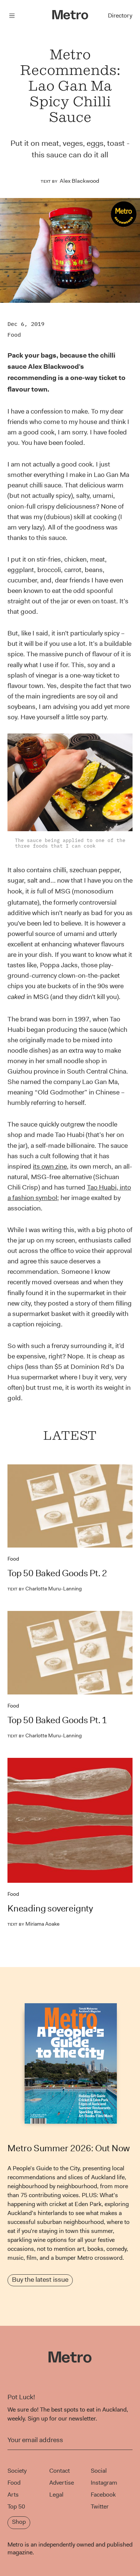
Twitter (100, 2506)
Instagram (104, 2483)
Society (17, 2471)
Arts (13, 2495)
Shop (19, 2522)
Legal (56, 2495)
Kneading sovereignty (50, 1909)
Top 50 (16, 2506)
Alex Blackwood (80, 181)
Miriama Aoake (33, 1924)
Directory (120, 15)
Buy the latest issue (40, 2280)
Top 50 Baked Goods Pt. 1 (57, 1720)
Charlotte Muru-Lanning (45, 1589)
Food (14, 335)
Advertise (62, 2483)
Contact (60, 2471)
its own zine (50, 1166)
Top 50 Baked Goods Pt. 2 (57, 1573)
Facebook (103, 2495)
